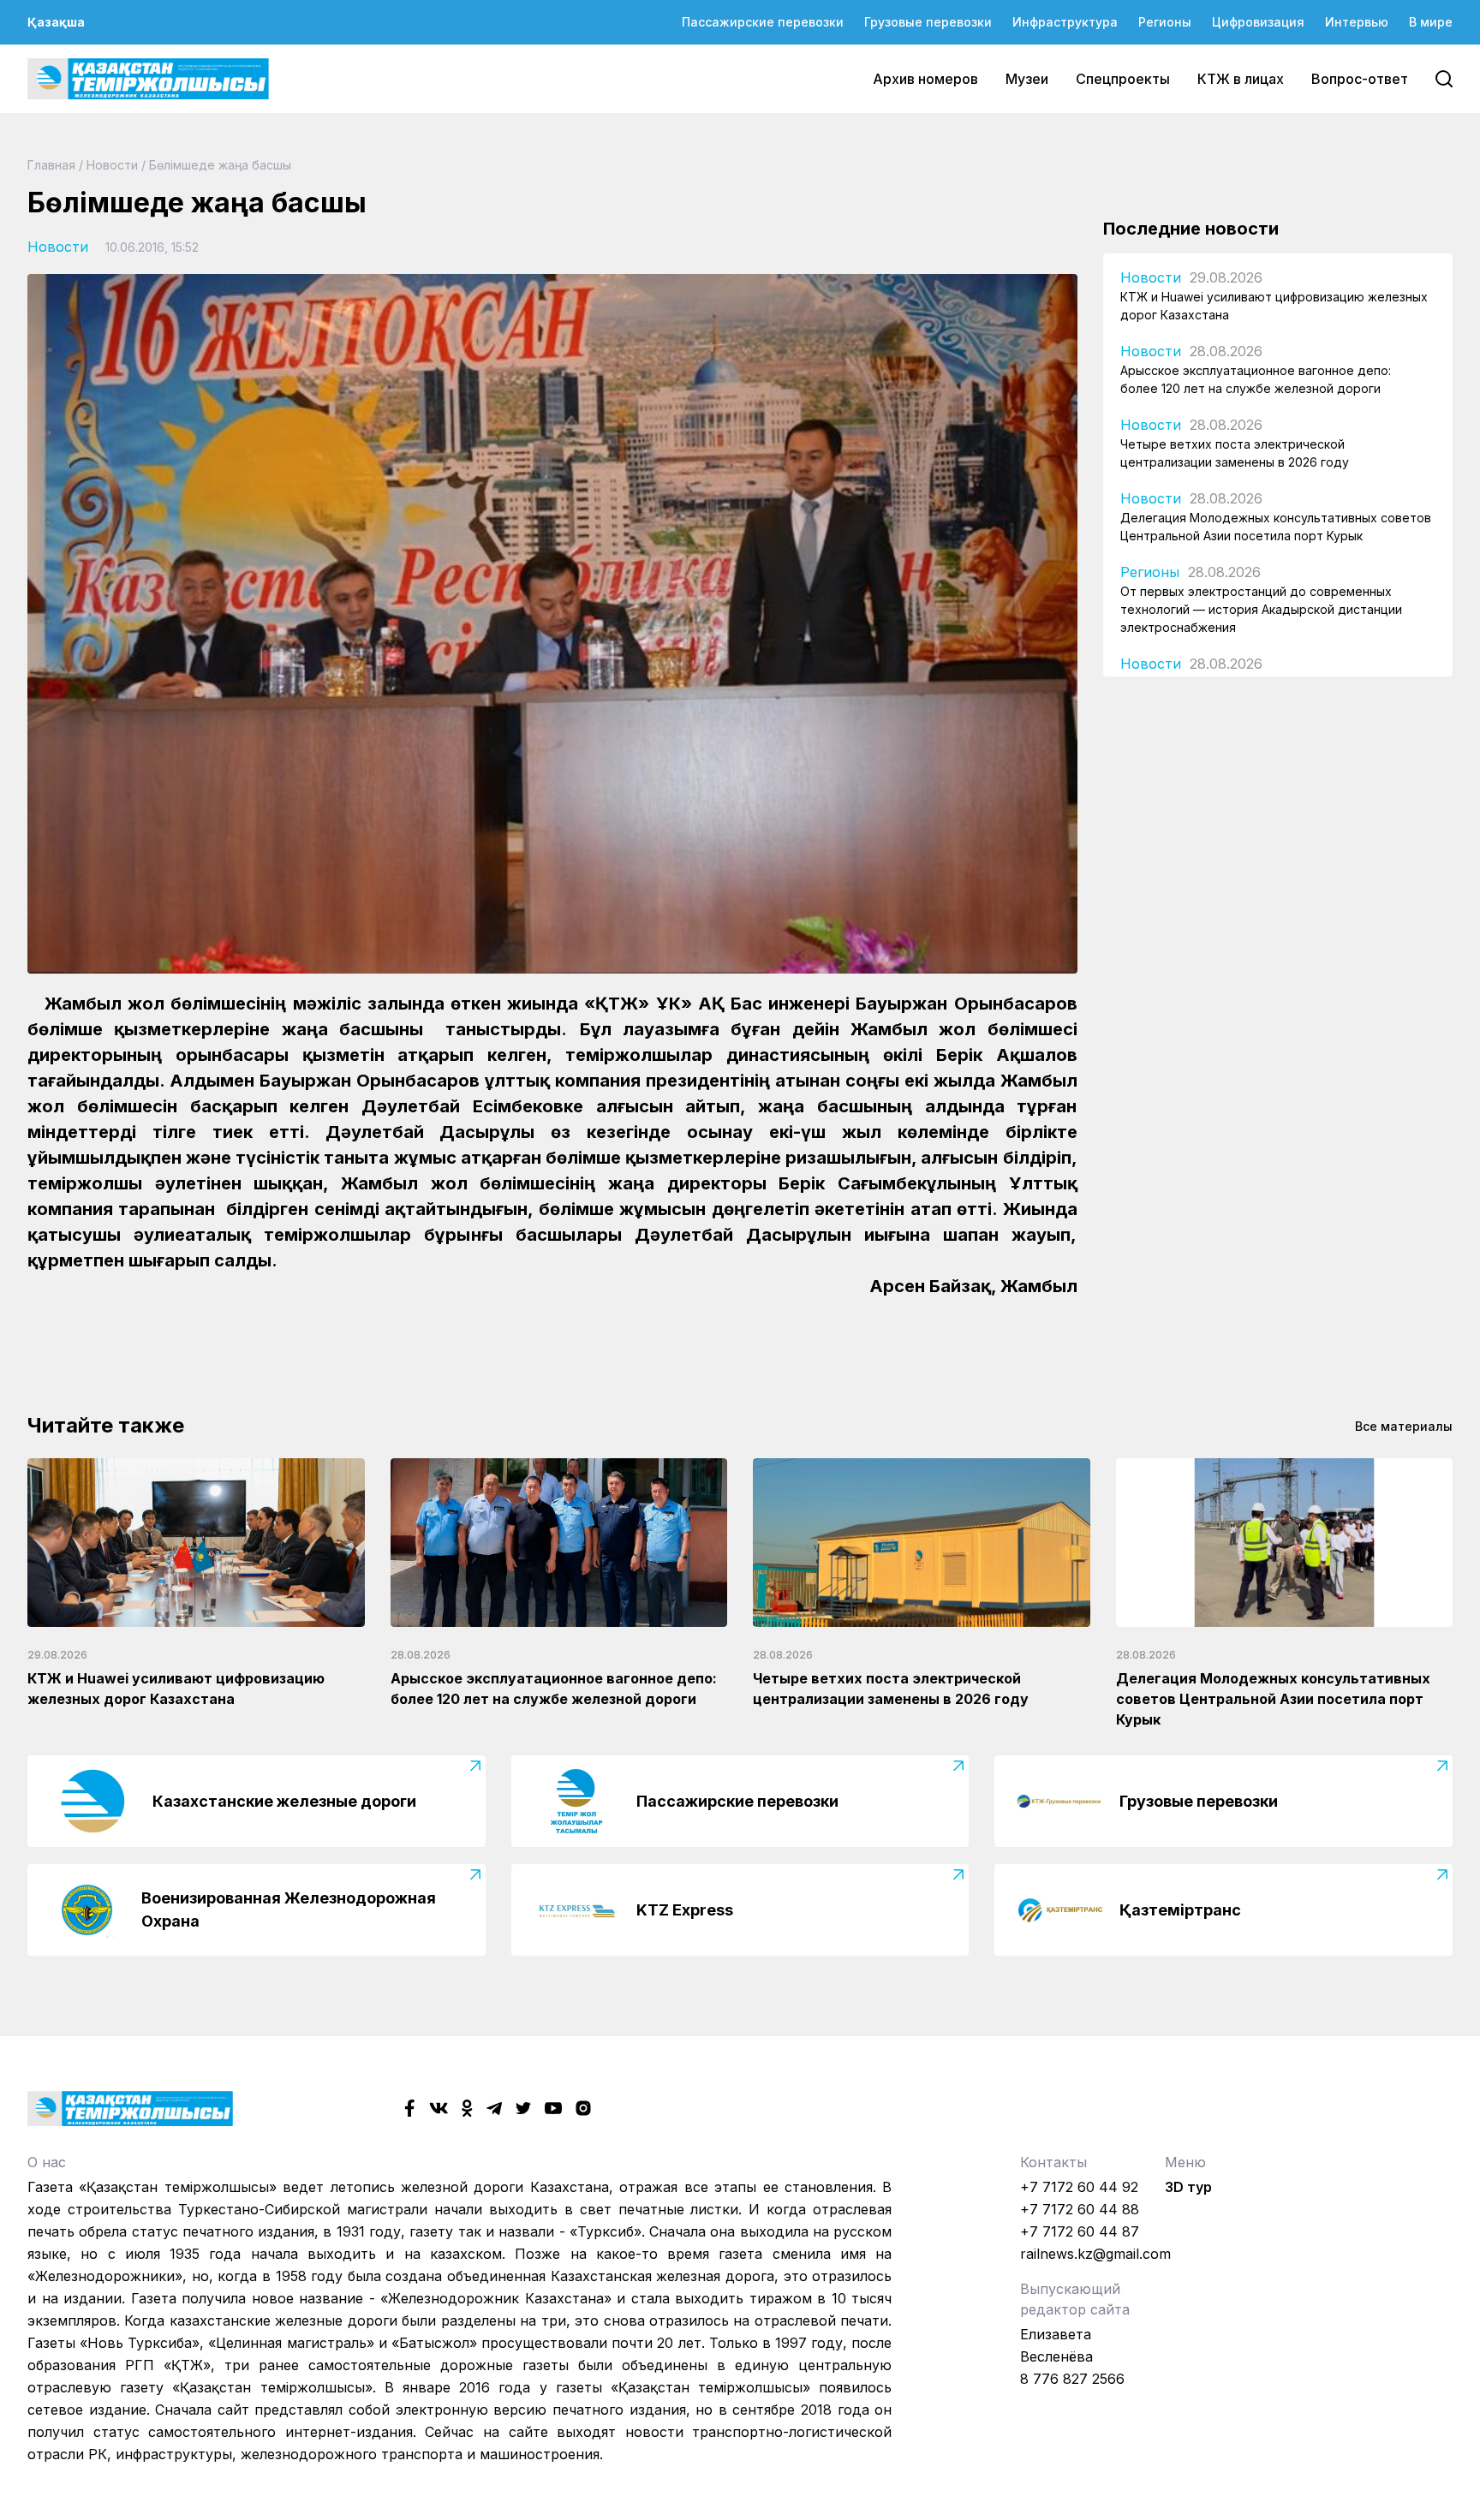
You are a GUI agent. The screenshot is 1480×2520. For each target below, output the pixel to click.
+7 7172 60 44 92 (1079, 2187)
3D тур (1188, 2187)
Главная (51, 165)
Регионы (1165, 22)
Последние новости (1191, 229)
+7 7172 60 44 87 (1080, 2231)
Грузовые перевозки (928, 22)
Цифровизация (1258, 22)
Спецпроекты (1123, 79)
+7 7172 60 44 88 (1080, 2209)
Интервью (1357, 22)
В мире (1431, 22)
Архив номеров (925, 79)
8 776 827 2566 (1072, 2379)
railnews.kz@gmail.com (1095, 2254)
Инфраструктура (1065, 22)
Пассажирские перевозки (763, 22)
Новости (112, 165)
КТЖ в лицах (1241, 79)
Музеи (1027, 79)
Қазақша (56, 22)
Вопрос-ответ (1360, 79)
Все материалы (1404, 1426)
